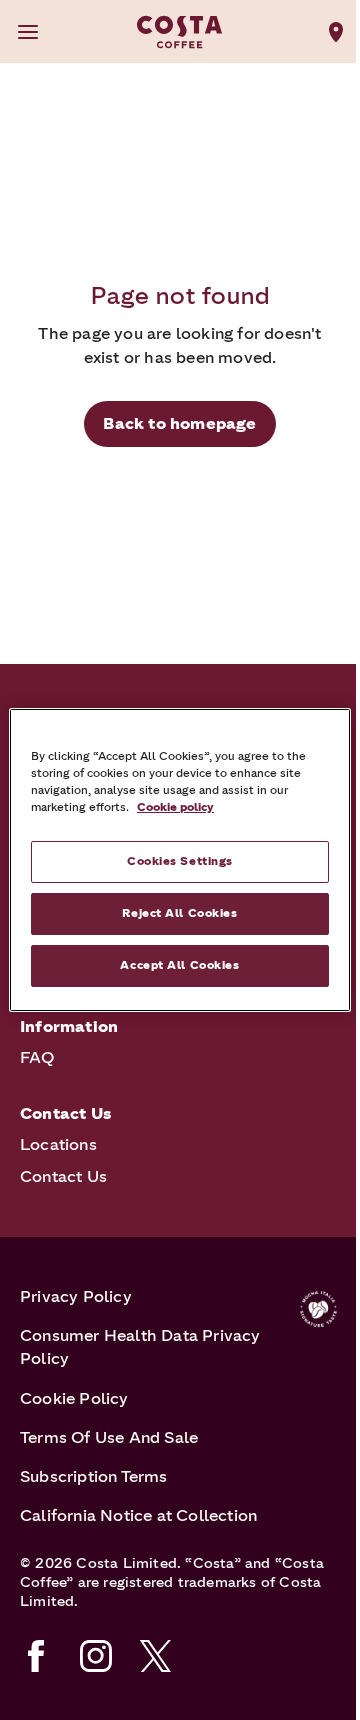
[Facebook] (36, 1656)
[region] (180, 860)
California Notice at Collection (138, 1515)
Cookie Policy (74, 1398)
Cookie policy (175, 807)
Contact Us (63, 1176)
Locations (58, 1144)
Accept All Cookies (179, 965)
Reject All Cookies (179, 913)
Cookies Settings (180, 861)
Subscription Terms (94, 1476)
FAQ (37, 1057)
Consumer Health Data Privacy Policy (140, 1347)
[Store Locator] (336, 32)
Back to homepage (179, 423)
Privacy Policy (76, 1296)
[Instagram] (96, 1656)
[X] (156, 1656)
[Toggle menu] (28, 32)
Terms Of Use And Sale (109, 1437)
